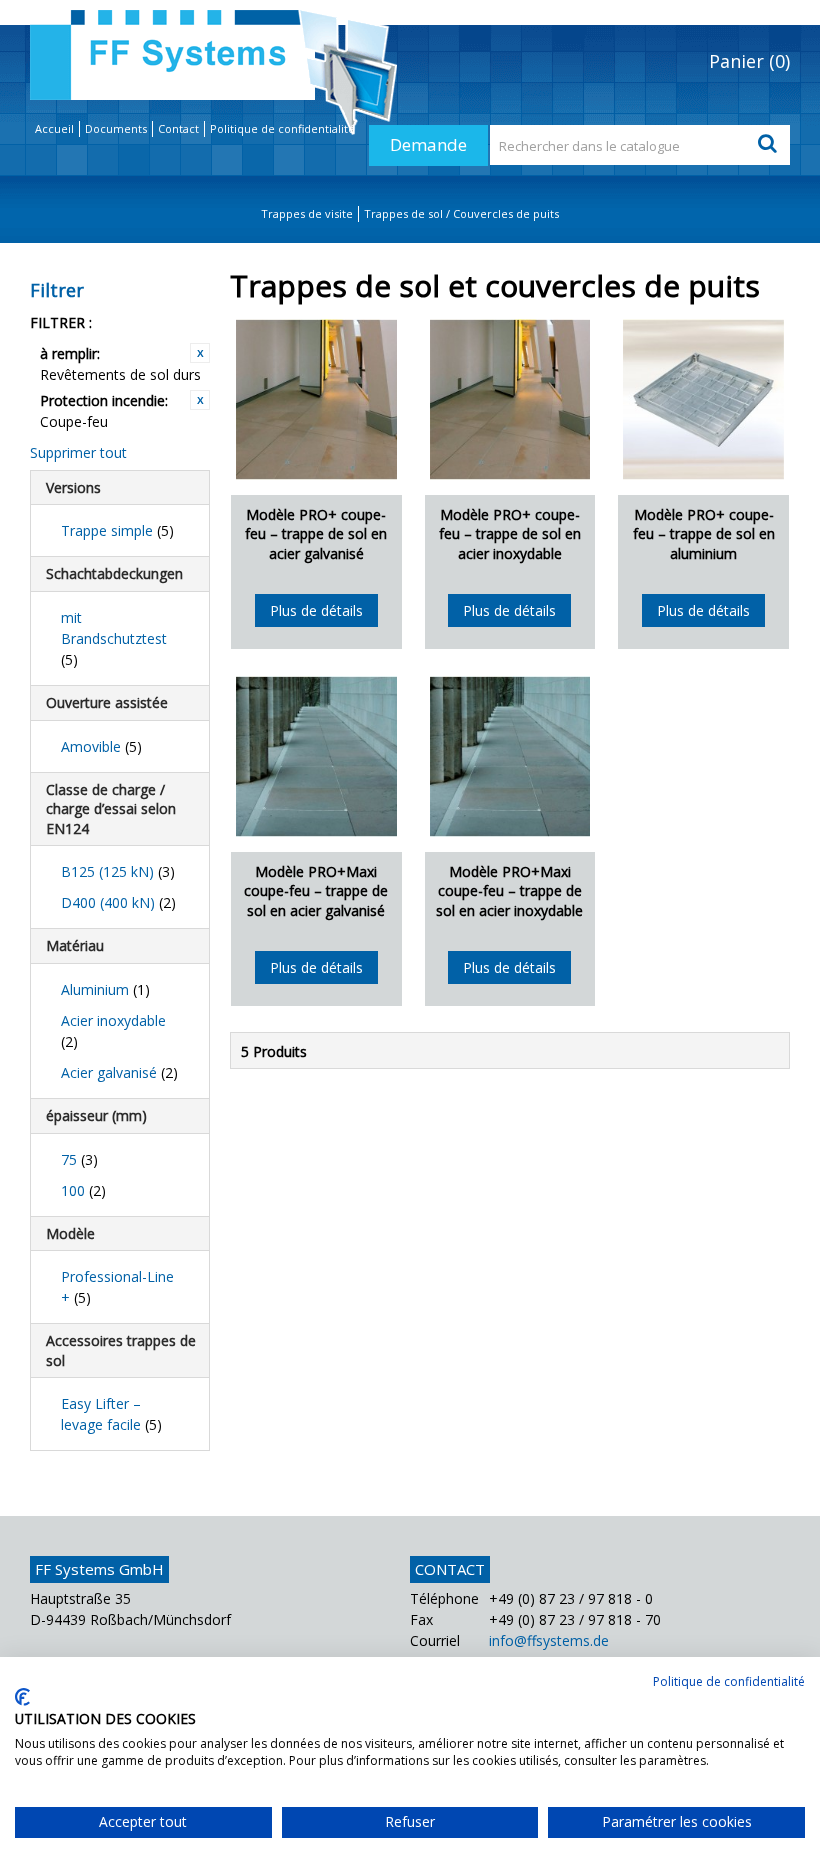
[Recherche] (770, 145)
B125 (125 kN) (118, 871)
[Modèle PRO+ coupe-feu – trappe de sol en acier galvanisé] (316, 399)
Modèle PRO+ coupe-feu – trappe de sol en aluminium (704, 534)
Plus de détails (316, 610)
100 (83, 1190)
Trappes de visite (307, 213)
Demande (428, 144)
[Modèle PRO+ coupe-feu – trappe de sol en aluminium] (703, 399)
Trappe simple (117, 530)
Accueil (54, 128)
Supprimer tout (78, 452)
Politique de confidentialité (729, 1681)
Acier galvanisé (119, 1072)
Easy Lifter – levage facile (111, 1414)
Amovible (101, 746)
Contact (178, 128)
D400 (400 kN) (118, 902)
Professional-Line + (117, 1287)
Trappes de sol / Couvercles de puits (461, 213)
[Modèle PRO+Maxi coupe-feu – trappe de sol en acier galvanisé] (316, 756)
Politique (282, 128)
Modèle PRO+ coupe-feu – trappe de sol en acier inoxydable (510, 534)
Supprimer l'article (200, 353)
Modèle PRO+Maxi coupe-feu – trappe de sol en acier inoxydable (509, 891)
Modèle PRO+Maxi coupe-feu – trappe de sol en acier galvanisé (316, 891)
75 (79, 1159)
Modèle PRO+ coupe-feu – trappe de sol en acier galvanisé (316, 534)
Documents (116, 128)
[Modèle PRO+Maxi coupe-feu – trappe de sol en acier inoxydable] (510, 756)
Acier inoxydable (113, 1031)
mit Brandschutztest (114, 638)
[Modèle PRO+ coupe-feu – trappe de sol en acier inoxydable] (510, 399)
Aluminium (105, 989)
